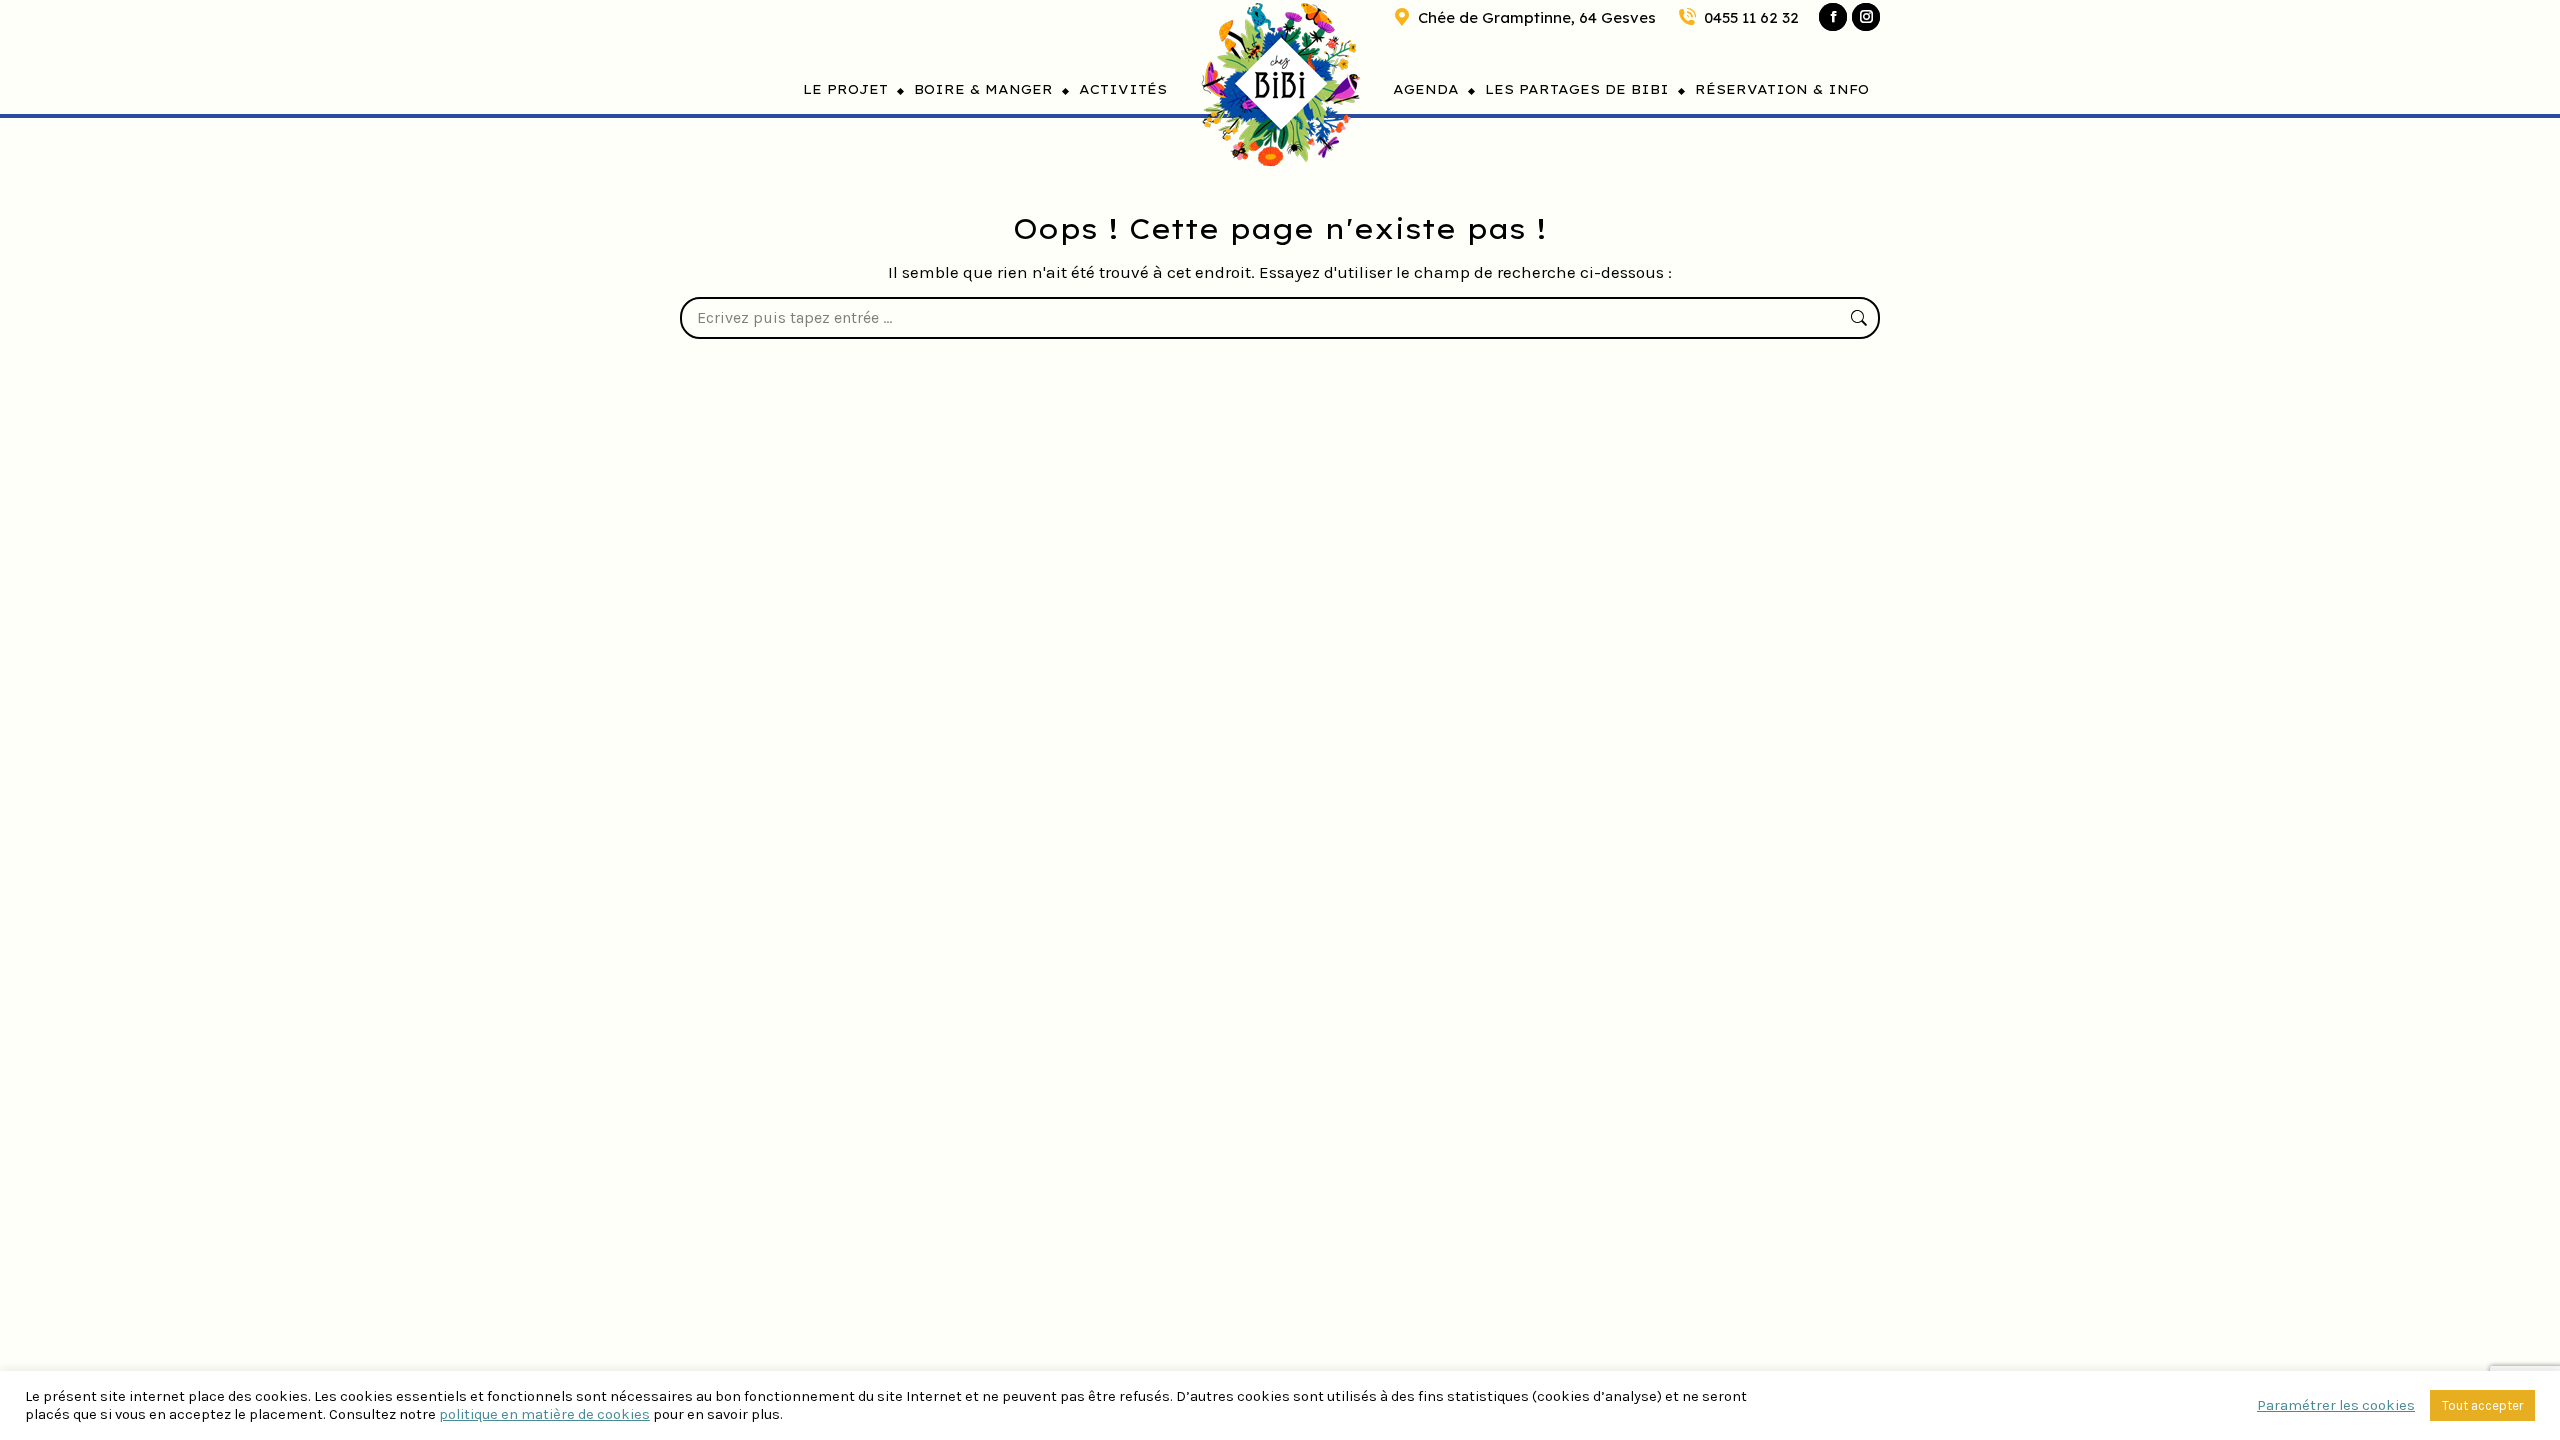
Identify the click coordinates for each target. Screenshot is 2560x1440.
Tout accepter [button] (2482, 1405)
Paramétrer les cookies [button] (2336, 1405)
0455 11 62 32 (1751, 17)
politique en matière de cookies (544, 1414)
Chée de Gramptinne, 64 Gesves (1537, 17)
